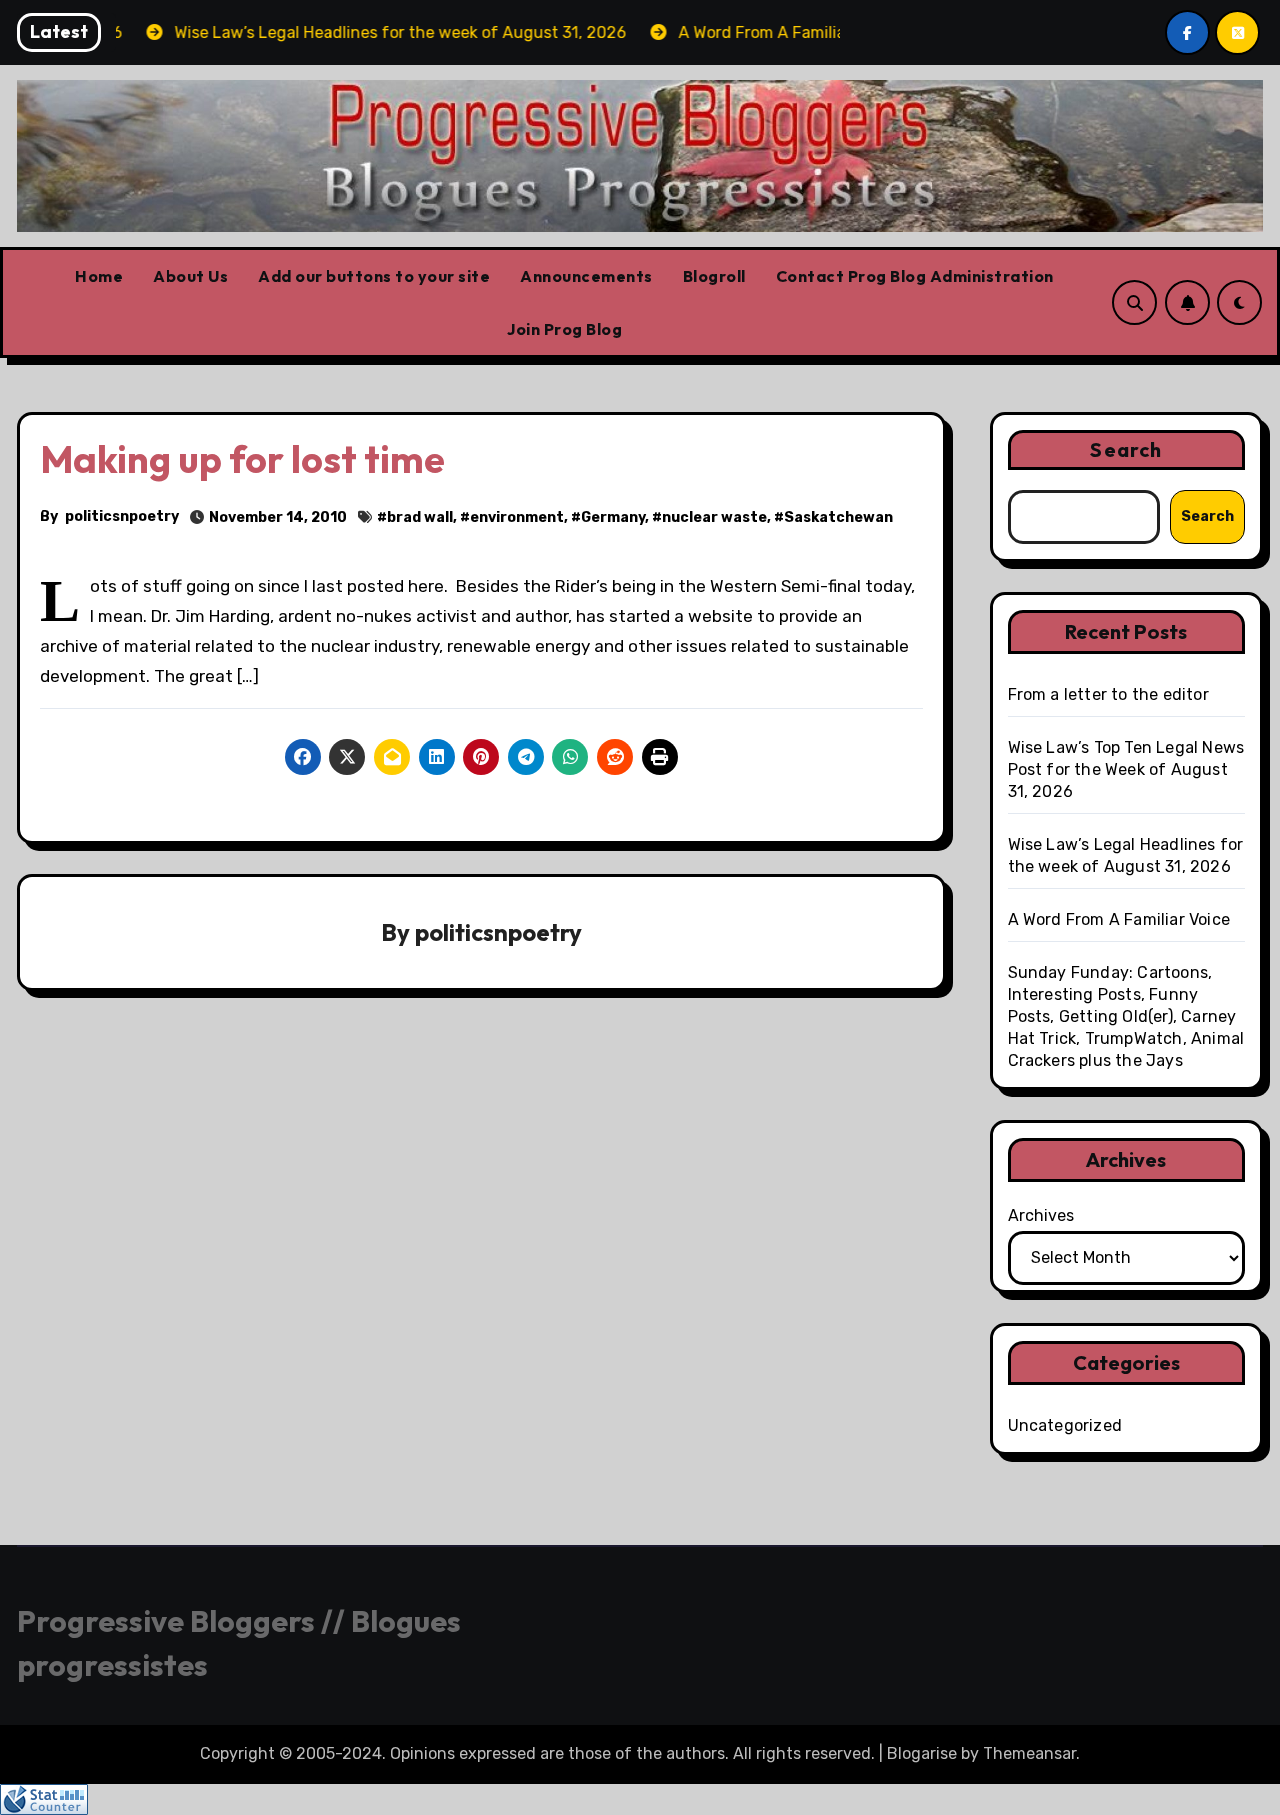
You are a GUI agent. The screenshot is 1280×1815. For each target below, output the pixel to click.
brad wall (420, 517)
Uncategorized (1065, 1425)
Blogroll (714, 276)
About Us (190, 276)
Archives (1041, 1215)
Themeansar (1029, 1753)
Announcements (586, 276)
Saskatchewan (838, 517)
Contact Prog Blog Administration (915, 276)
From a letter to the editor (1108, 694)
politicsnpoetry (122, 516)
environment (517, 517)
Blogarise (922, 1753)
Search (1126, 449)
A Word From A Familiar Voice (1119, 919)
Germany (613, 517)
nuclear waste (714, 517)
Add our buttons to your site (374, 276)
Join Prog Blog (564, 329)
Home (99, 276)
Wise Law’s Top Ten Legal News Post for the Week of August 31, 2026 (1126, 769)
